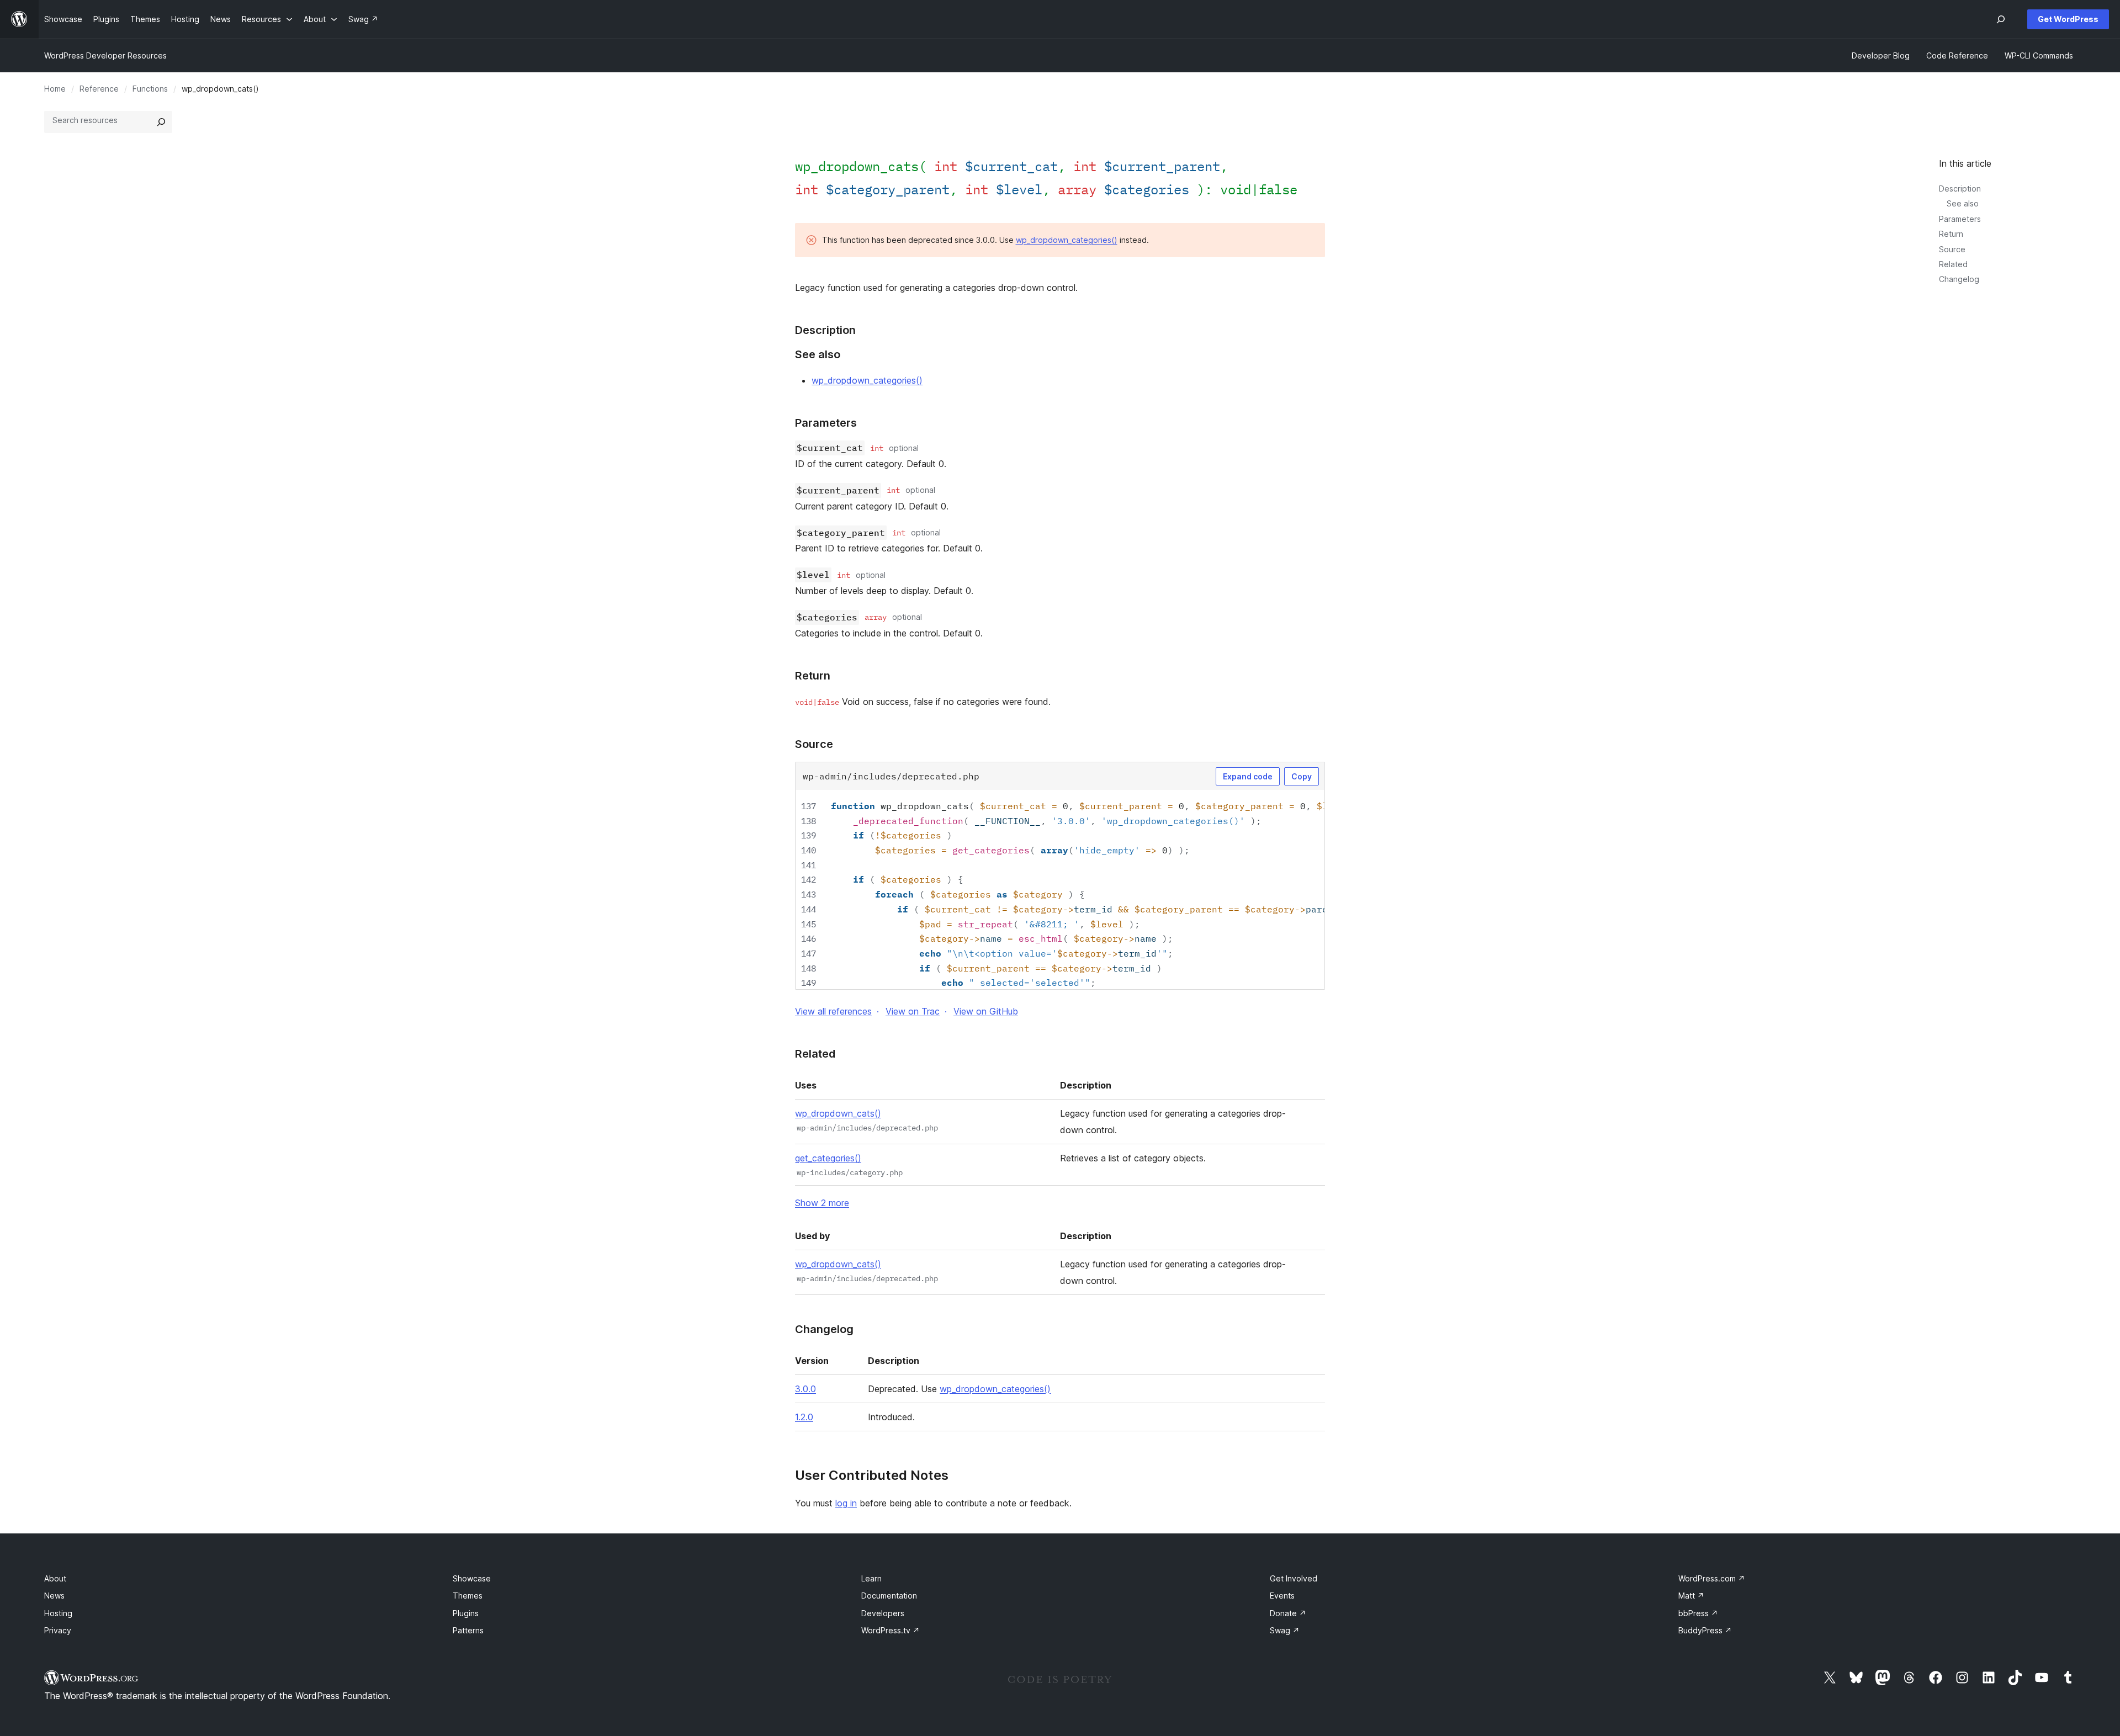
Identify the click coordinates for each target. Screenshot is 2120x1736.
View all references (833, 1011)
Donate (1288, 1613)
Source (1952, 249)
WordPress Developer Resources (105, 55)
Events (1282, 1596)
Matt (1691, 1596)
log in (846, 1503)
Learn (871, 1578)
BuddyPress (1705, 1630)
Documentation (889, 1596)
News (54, 1596)
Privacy (58, 1630)
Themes (468, 1596)
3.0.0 (805, 1389)
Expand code (1248, 776)
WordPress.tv (891, 1630)
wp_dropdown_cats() (838, 1113)
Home (55, 89)
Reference (99, 89)
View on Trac (913, 1011)
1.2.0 (804, 1417)
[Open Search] (2001, 19)
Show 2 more (822, 1203)
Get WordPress (2068, 19)
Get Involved (1294, 1578)
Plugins (466, 1613)
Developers (883, 1613)
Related (1953, 264)
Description (1960, 189)
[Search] (161, 122)
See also (1963, 203)
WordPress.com (1712, 1578)
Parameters (1960, 219)
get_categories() (828, 1158)
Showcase (472, 1578)
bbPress (1698, 1613)
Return (1951, 234)
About (55, 1578)
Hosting (58, 1613)
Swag (1285, 1630)
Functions (150, 89)
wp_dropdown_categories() (1067, 240)
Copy (1302, 776)
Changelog (1959, 279)
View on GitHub (986, 1011)
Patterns (468, 1630)
